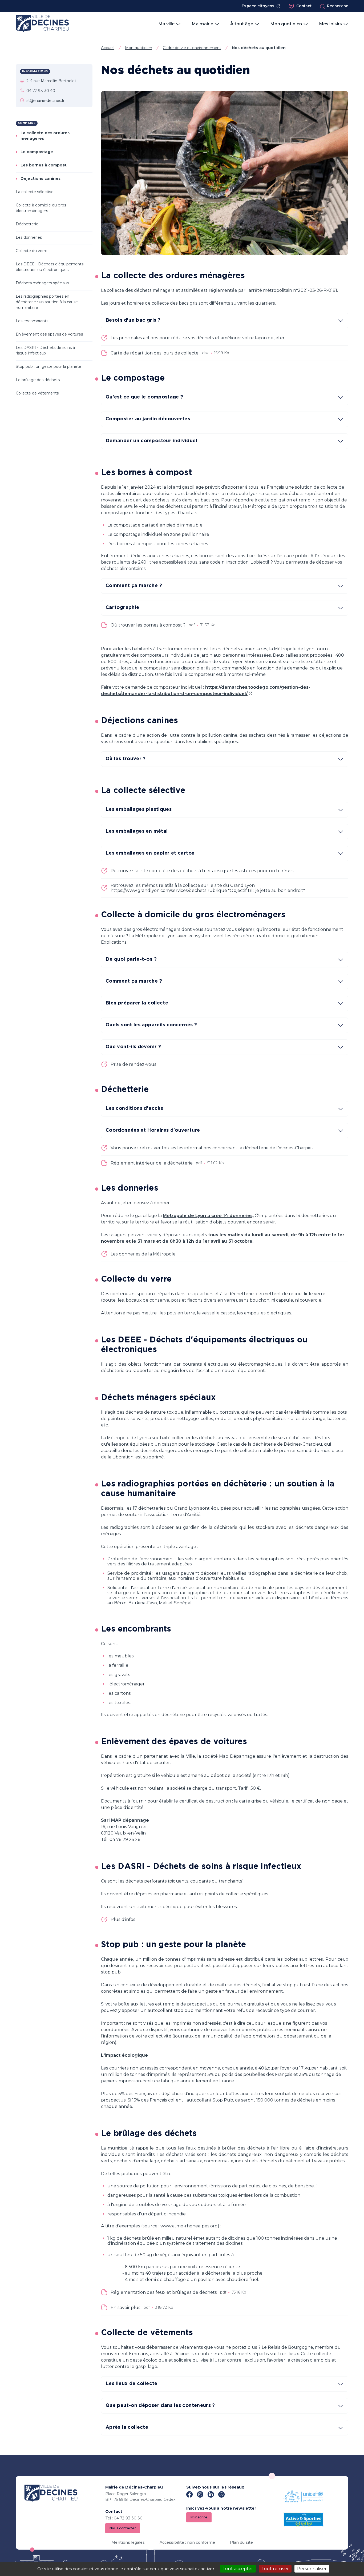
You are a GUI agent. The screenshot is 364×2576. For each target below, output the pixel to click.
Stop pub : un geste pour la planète (48, 366)
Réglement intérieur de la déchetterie (152, 1163)
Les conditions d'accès (134, 1108)
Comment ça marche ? (134, 586)
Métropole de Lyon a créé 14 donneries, (208, 1216)
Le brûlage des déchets (38, 380)
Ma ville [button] (166, 24)
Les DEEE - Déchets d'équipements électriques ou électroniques (50, 267)
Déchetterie (27, 224)
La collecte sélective (35, 192)
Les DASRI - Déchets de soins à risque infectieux (45, 350)
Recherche (338, 6)
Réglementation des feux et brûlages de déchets (164, 2292)
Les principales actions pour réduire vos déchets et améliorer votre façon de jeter (198, 338)
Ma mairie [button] (202, 24)
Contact (304, 6)
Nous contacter (123, 2528)
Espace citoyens (258, 6)
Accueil (108, 48)
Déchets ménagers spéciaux (43, 283)
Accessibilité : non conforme (187, 2542)
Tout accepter (238, 2569)
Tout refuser (275, 2569)
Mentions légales (128, 2542)
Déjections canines (41, 178)
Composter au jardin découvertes (148, 419)
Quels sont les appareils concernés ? (151, 1025)
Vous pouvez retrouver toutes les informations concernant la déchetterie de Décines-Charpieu (213, 1148)
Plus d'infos (123, 1919)
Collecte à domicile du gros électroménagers (41, 208)
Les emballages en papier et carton (150, 853)
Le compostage (37, 152)
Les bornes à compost (44, 165)
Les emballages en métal (137, 831)
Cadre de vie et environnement (192, 48)
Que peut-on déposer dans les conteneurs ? (160, 2406)
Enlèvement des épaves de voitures (49, 334)
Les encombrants (32, 321)
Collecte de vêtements (37, 393)
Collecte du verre (32, 251)
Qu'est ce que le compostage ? (144, 397)
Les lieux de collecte (132, 2384)
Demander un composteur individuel (151, 441)
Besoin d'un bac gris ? (133, 320)
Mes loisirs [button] (330, 24)
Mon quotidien (139, 48)
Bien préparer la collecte (137, 1003)
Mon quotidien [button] (286, 24)
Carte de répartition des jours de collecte (155, 353)
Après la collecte (127, 2427)
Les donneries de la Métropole (143, 1254)
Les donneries (29, 237)
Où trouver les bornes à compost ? (148, 625)
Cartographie (122, 608)
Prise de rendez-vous (134, 1064)
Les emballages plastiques (139, 810)
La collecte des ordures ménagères (45, 136)
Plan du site (241, 2542)
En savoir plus (126, 2308)
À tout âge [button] (242, 24)
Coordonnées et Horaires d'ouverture (153, 1130)
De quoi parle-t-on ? (131, 959)
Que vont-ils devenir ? (133, 1047)
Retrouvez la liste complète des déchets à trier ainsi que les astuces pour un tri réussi (203, 871)
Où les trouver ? (126, 759)
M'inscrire (199, 2517)
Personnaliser (312, 2569)
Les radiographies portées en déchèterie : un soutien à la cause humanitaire (47, 302)
